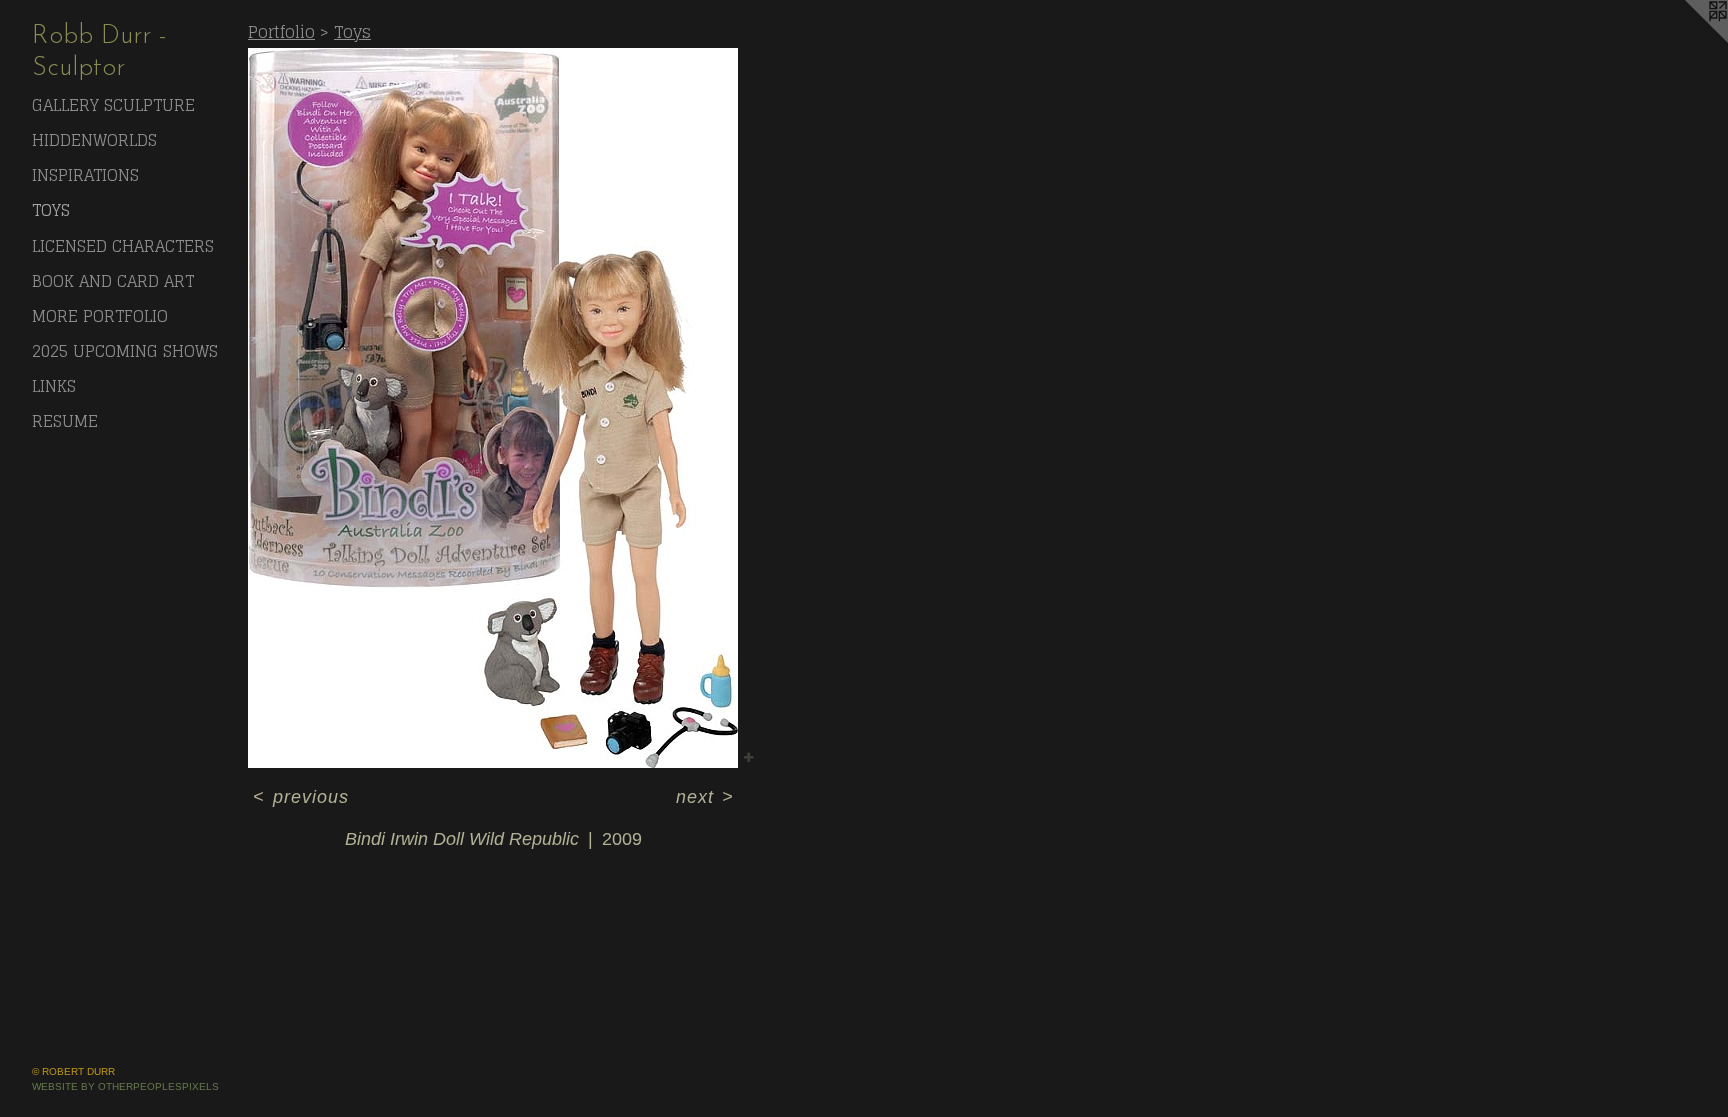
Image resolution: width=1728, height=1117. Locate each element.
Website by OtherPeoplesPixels (125, 1086)
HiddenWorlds (94, 140)
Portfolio (281, 32)
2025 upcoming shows (125, 351)
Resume (65, 421)
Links (54, 386)
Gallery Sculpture (113, 105)
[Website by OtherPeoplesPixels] (1688, 40)
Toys (51, 210)
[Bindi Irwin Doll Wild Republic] (493, 408)
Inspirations (85, 175)
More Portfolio (100, 316)
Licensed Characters (123, 246)
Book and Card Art (113, 281)
